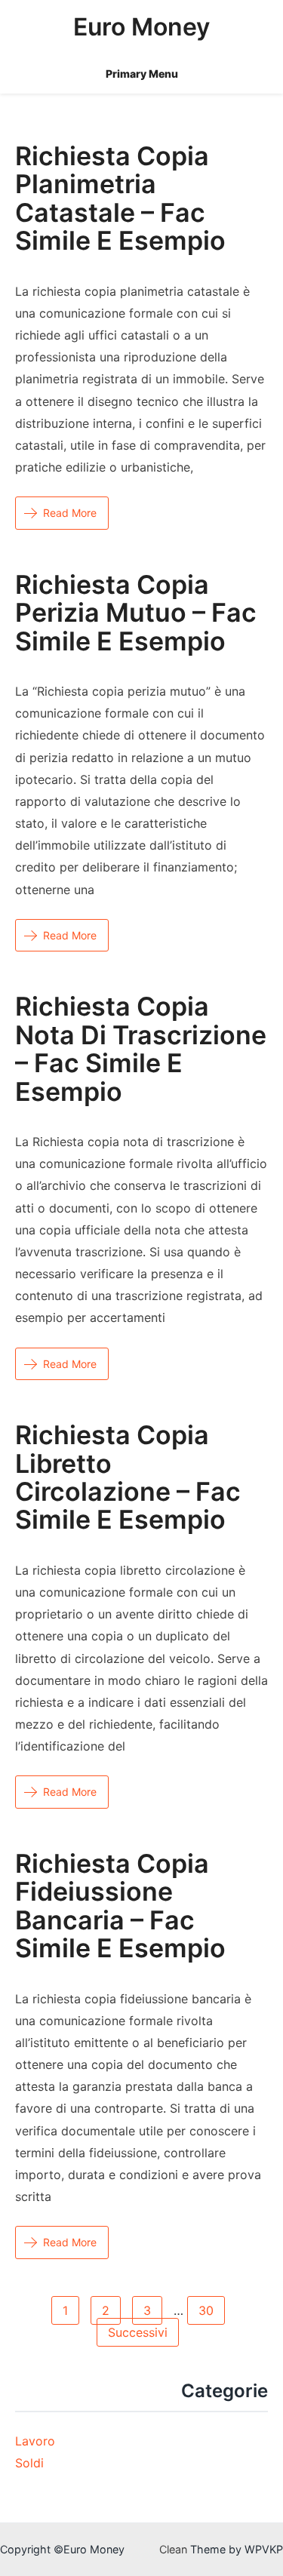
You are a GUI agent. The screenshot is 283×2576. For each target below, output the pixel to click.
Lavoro (35, 2441)
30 (206, 2310)
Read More (70, 513)
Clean (173, 2549)
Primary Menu (142, 74)
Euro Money (141, 27)
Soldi (29, 2463)
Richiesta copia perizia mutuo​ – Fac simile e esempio (136, 613)
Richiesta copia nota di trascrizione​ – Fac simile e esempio (141, 1048)
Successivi (138, 2332)
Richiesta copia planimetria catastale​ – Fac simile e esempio (120, 198)
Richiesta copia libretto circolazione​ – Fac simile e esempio (128, 1477)
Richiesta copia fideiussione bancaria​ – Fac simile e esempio (120, 1906)
